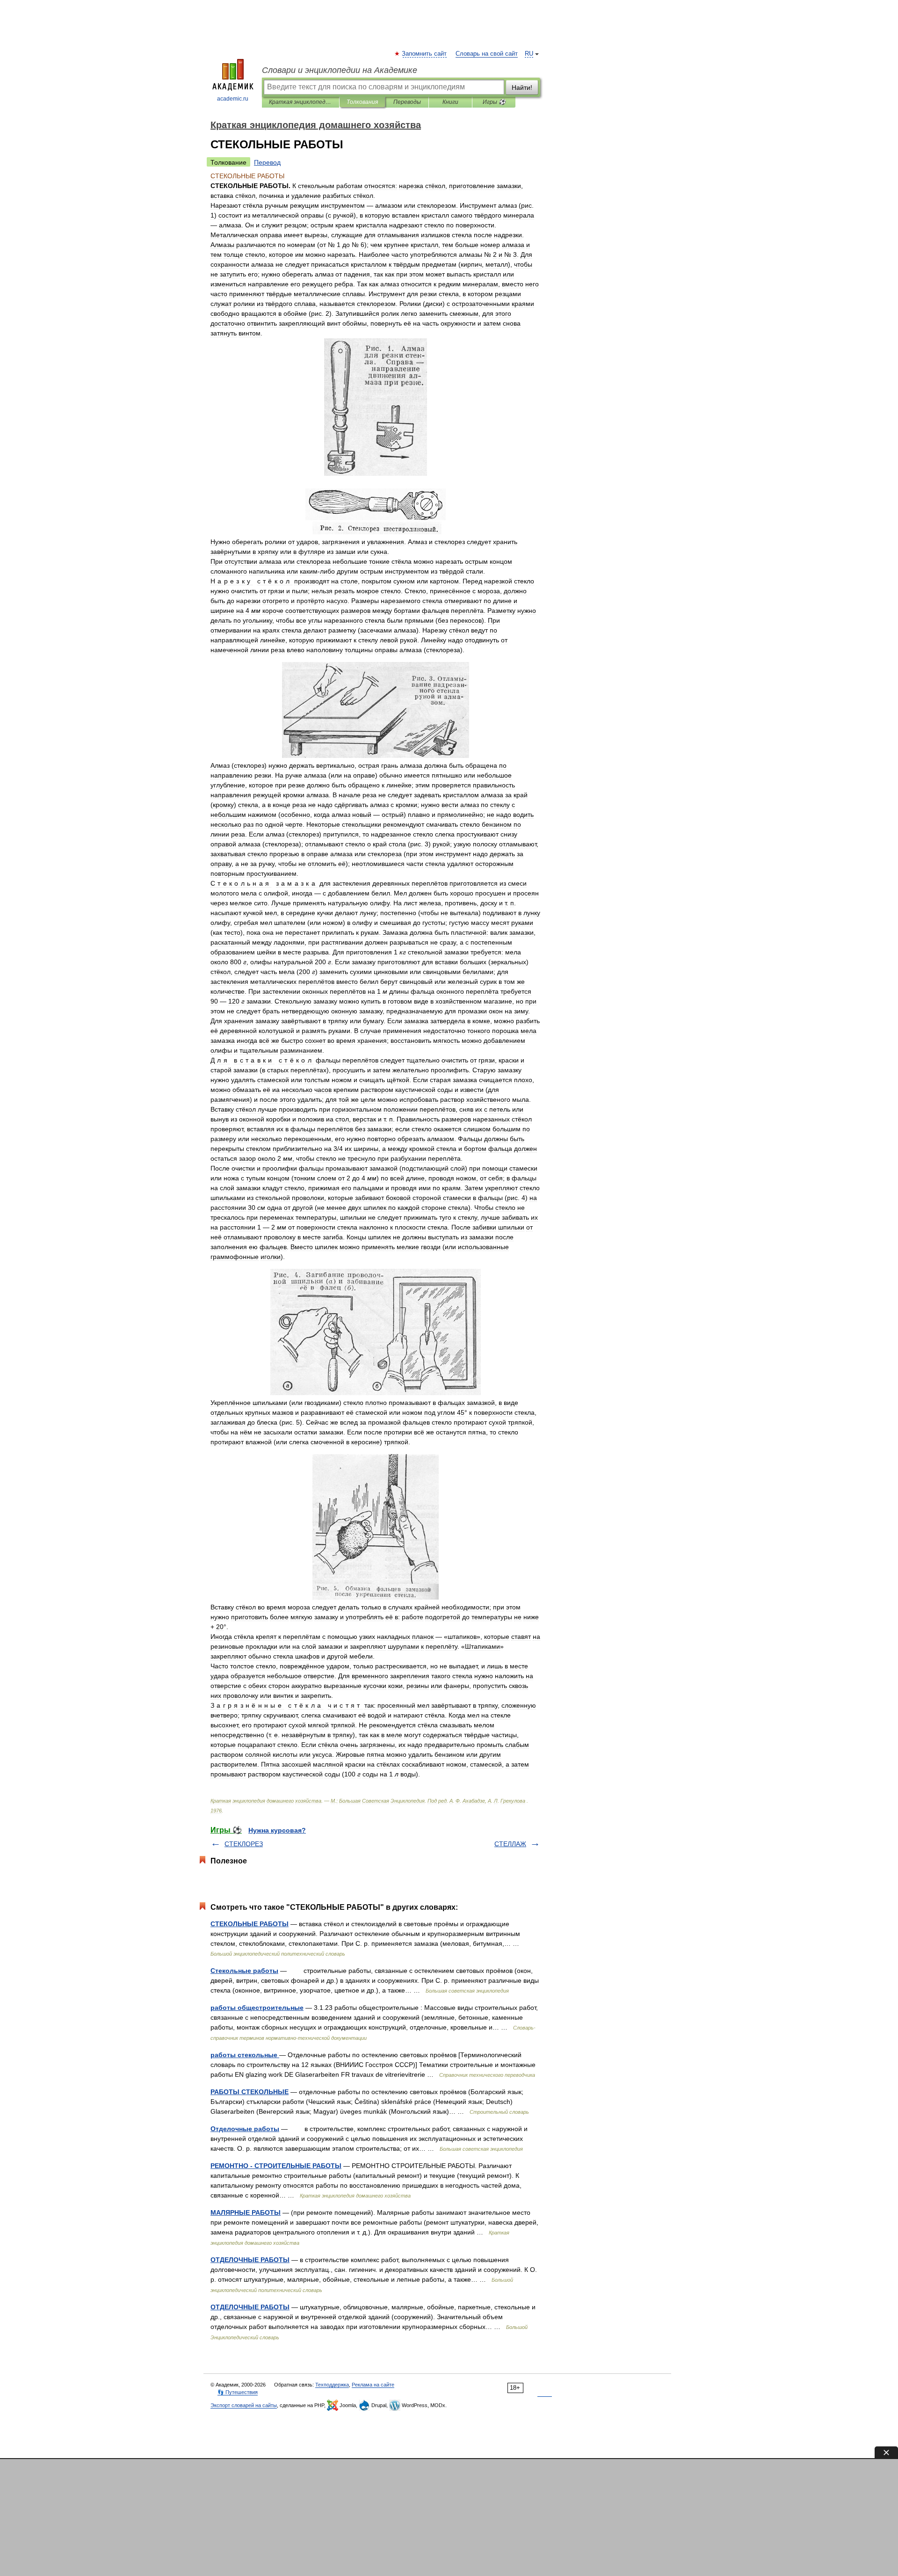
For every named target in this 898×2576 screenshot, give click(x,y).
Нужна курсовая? (277, 1830)
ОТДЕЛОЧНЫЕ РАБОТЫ (250, 2260)
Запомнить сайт (425, 54)
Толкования (362, 102)
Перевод (267, 162)
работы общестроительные (257, 2008)
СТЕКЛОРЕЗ (244, 1844)
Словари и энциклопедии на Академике (340, 70)
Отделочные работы (245, 2129)
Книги (450, 102)
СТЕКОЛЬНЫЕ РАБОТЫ (250, 1924)
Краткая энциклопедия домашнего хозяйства (301, 102)
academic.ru (233, 99)
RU (529, 54)
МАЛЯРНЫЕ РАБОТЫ (246, 2212)
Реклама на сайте (373, 2385)
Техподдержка (332, 2385)
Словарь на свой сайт (487, 54)
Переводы (407, 102)
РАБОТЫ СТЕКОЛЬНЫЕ (250, 2092)
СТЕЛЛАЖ (510, 1844)
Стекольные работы (244, 1971)
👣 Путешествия (238, 2392)
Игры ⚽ (494, 102)
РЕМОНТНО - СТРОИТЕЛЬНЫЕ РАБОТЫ (276, 2166)
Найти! (522, 87)
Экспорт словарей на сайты (244, 2405)
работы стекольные (245, 2055)
